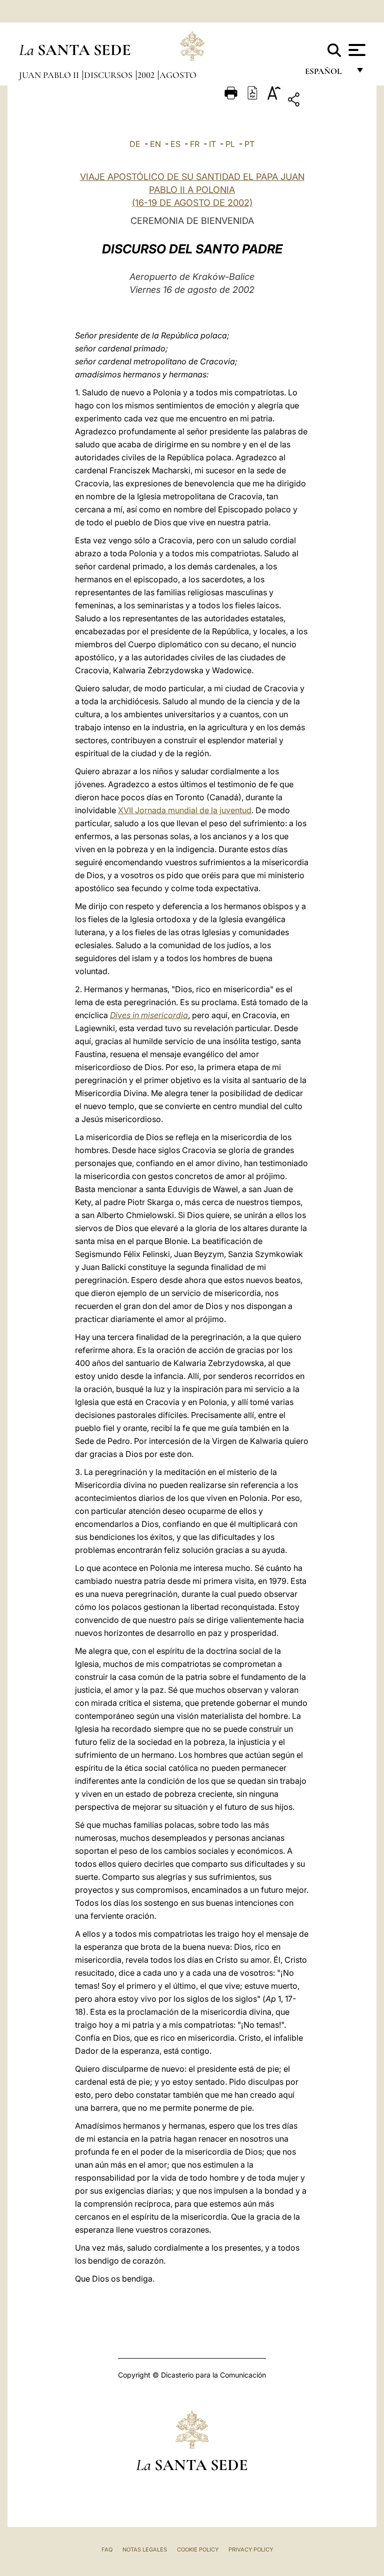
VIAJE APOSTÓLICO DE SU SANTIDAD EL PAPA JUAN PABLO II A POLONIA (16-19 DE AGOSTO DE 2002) (192, 190)
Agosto (178, 75)
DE (135, 144)
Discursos (109, 75)
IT (212, 144)
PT (249, 144)
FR (195, 144)
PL (230, 144)
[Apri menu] (356, 50)
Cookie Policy (198, 2550)
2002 (147, 75)
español (327, 74)
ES (175, 144)
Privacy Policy (251, 2550)
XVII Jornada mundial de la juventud (185, 810)
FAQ (107, 2550)
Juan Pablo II (50, 75)
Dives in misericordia (149, 1015)
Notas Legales (145, 2550)
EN (155, 144)
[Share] (325, 101)
